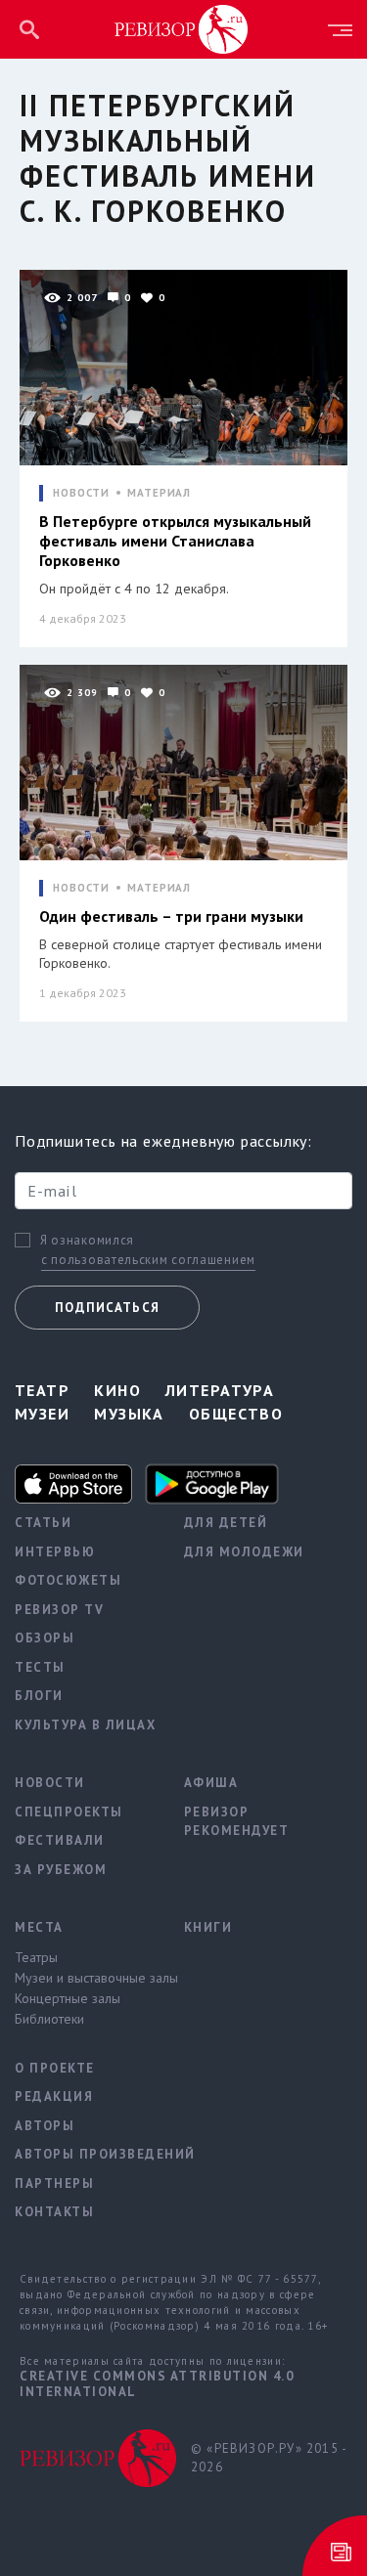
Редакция (54, 2096)
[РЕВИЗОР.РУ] (181, 28)
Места (39, 1927)
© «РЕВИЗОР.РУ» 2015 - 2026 (269, 2458)
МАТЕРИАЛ (159, 493)
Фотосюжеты (68, 1580)
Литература (220, 1390)
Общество (236, 1414)
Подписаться (107, 1308)
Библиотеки (49, 2019)
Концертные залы (68, 1998)
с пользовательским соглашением (148, 1260)
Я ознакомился (87, 1241)
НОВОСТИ (81, 493)
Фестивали (60, 1840)
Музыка (129, 1414)
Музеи (42, 1414)
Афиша (211, 1783)
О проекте (55, 2068)
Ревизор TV (59, 1610)
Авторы (45, 2126)
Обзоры (45, 1638)
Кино (117, 1390)
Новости (50, 1783)
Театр (42, 1390)
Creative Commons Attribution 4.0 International (157, 2384)
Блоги (39, 1696)
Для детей (226, 1523)
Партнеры (54, 2183)
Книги (208, 1927)
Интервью (55, 1552)
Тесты (40, 1667)
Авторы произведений (85, 2154)
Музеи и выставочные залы (85, 1978)
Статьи (43, 1523)
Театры (36, 1957)
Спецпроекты (69, 1812)
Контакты (54, 2212)
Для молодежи (244, 1552)
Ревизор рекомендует (237, 1822)
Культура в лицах (85, 1725)
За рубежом (61, 1870)
